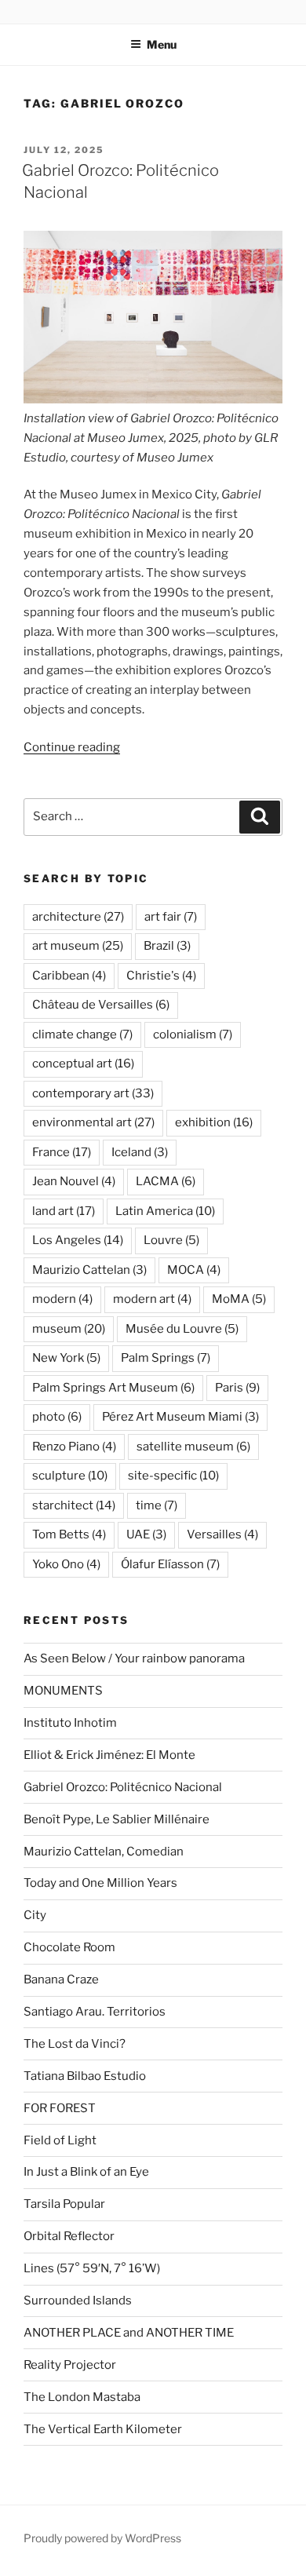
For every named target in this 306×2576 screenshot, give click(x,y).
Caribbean (69, 976)
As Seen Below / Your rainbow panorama (134, 1658)
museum (69, 1329)
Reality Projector (70, 2365)
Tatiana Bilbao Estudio (85, 2076)
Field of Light (60, 2140)
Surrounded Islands (78, 2301)
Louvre (171, 1240)
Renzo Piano (74, 1447)
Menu (162, 44)
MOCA (194, 1270)
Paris (237, 1388)
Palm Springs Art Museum (113, 1388)
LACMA (166, 1181)
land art (64, 1211)
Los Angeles (78, 1240)
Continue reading (72, 747)
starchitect (74, 1505)
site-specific (173, 1476)
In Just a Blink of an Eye (86, 2172)
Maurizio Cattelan (89, 1270)
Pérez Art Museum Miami (180, 1417)
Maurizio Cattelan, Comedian (104, 1852)
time (157, 1505)
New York (66, 1358)
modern (62, 1299)
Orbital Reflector (69, 2236)
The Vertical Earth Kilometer (103, 2429)
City (35, 1915)
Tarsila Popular (64, 2204)
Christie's (161, 976)
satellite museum (193, 1447)
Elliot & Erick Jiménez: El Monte (109, 1755)
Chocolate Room (69, 1947)
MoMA (239, 1299)
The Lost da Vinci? (75, 2044)
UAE (146, 1534)
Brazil (167, 946)
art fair (171, 917)
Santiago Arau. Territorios (95, 2012)
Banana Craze (61, 1979)
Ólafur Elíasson (170, 1564)
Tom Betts (69, 1534)
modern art (152, 1299)
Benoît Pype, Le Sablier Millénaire (117, 1819)
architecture (78, 917)
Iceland (140, 1152)
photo (57, 1417)
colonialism (193, 1034)
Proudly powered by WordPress (102, 2538)
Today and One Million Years (100, 1883)
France (62, 1152)
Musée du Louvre (182, 1329)
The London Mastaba (82, 2397)
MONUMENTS (63, 1691)
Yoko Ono (66, 1564)
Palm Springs (166, 1358)
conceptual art (83, 1064)
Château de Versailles (101, 1005)
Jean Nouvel (74, 1181)
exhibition (214, 1122)
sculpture (70, 1476)
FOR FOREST (60, 2108)
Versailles (222, 1534)
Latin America (165, 1211)
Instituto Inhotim (70, 1723)
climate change (82, 1034)
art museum (78, 946)
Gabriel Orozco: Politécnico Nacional (123, 1787)
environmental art (93, 1122)
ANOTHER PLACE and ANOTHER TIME (129, 2333)
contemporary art (93, 1093)
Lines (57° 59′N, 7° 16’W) (92, 2268)
